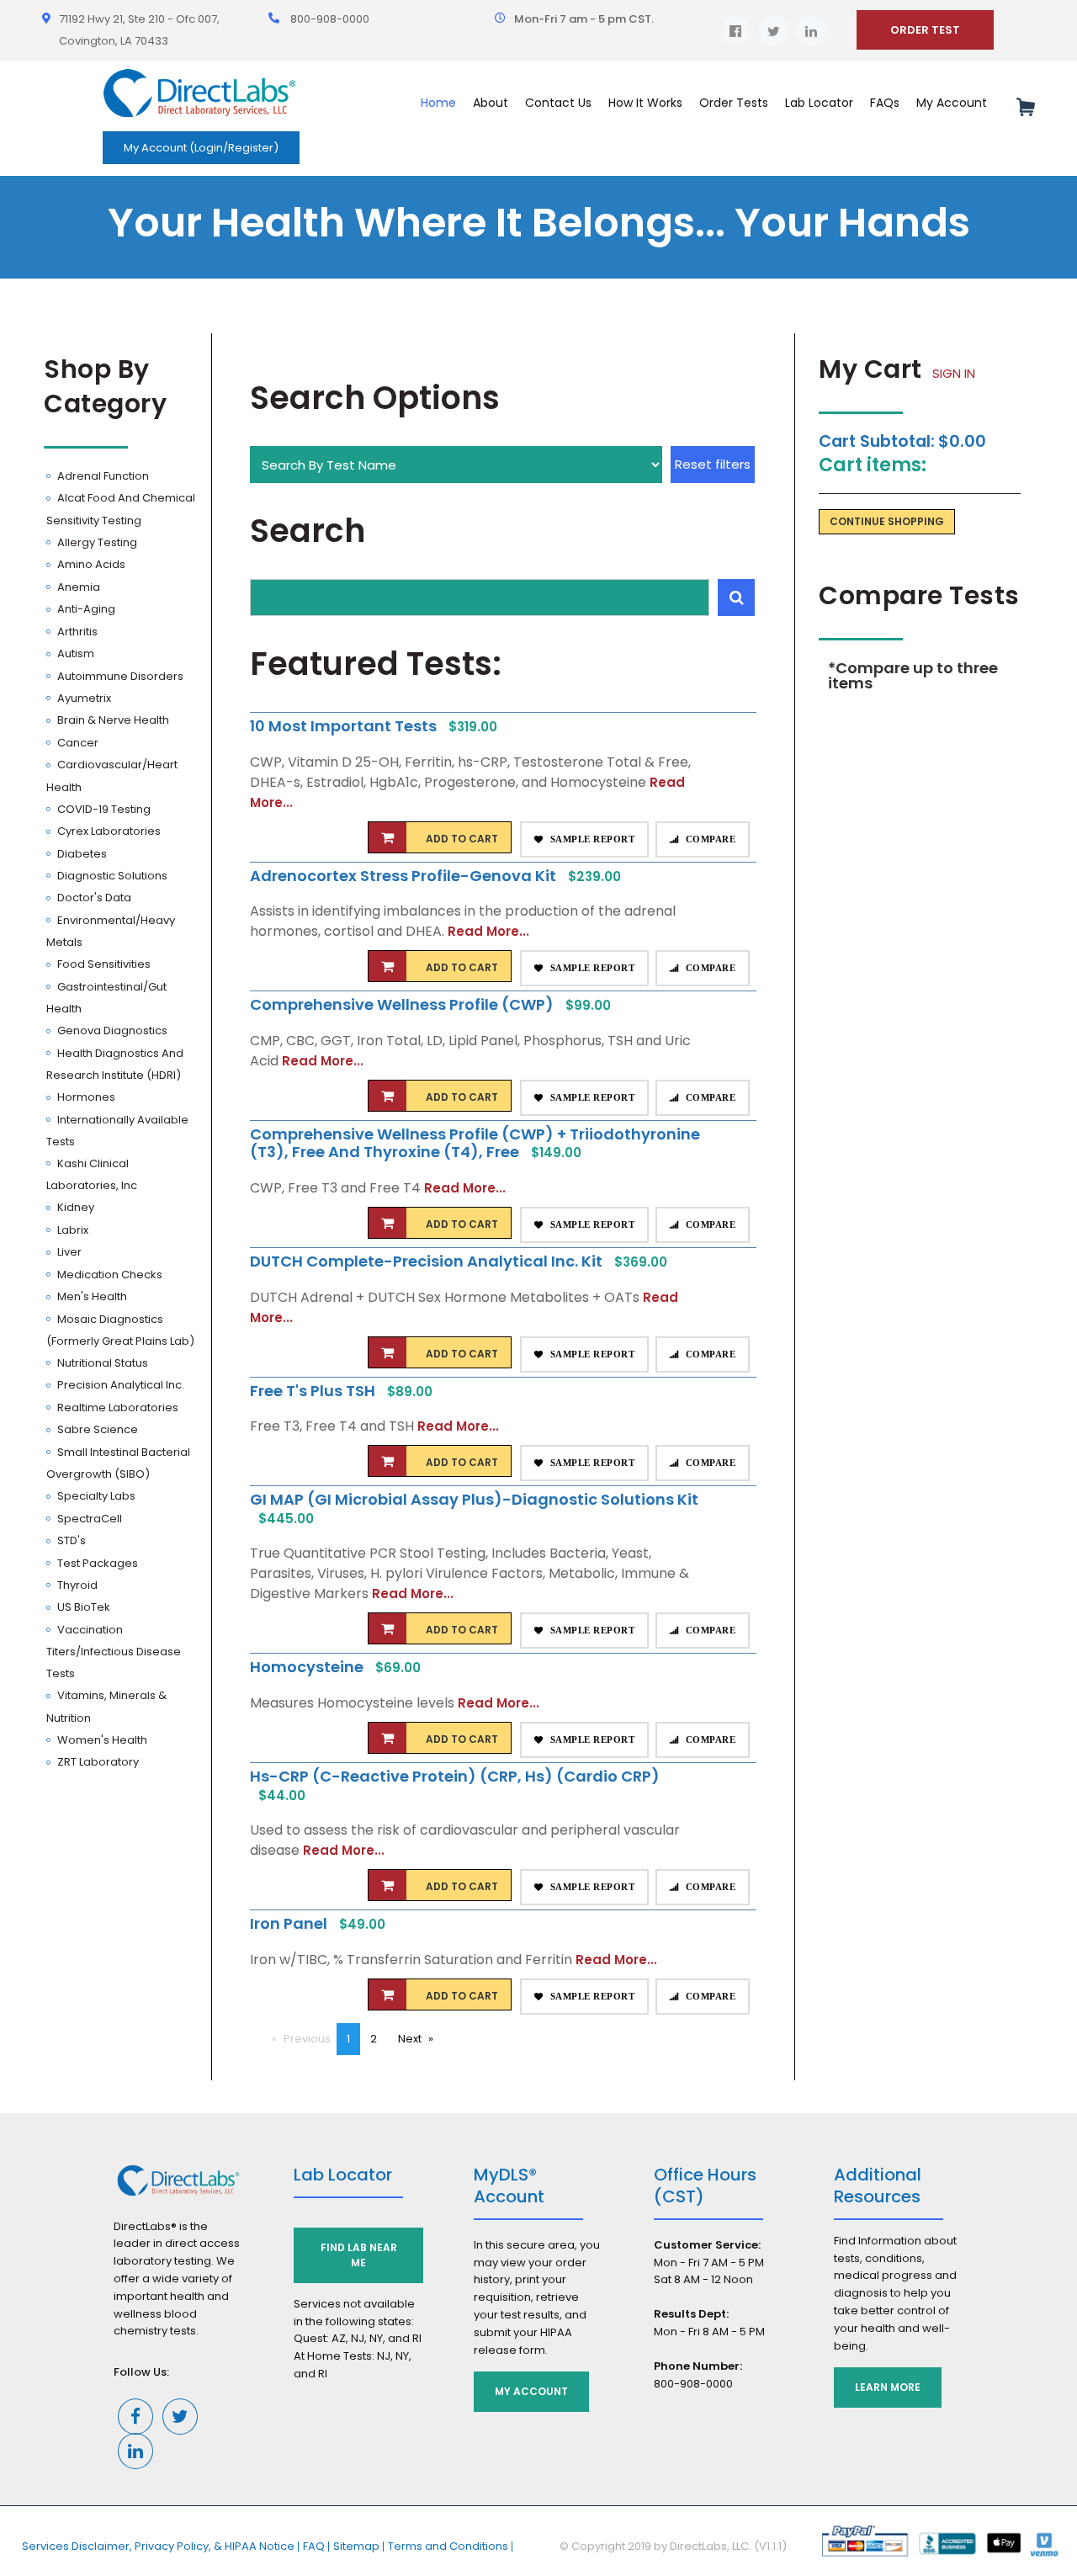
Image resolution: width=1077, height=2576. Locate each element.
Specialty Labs (95, 1496)
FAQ (314, 2546)
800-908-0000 (330, 19)
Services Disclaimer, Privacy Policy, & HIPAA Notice (158, 2546)
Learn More (888, 2387)
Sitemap (356, 2546)
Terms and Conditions (448, 2546)
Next (421, 2039)
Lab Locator (819, 103)
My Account (531, 2391)
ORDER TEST (925, 30)
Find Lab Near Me (359, 2255)
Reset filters (713, 464)
